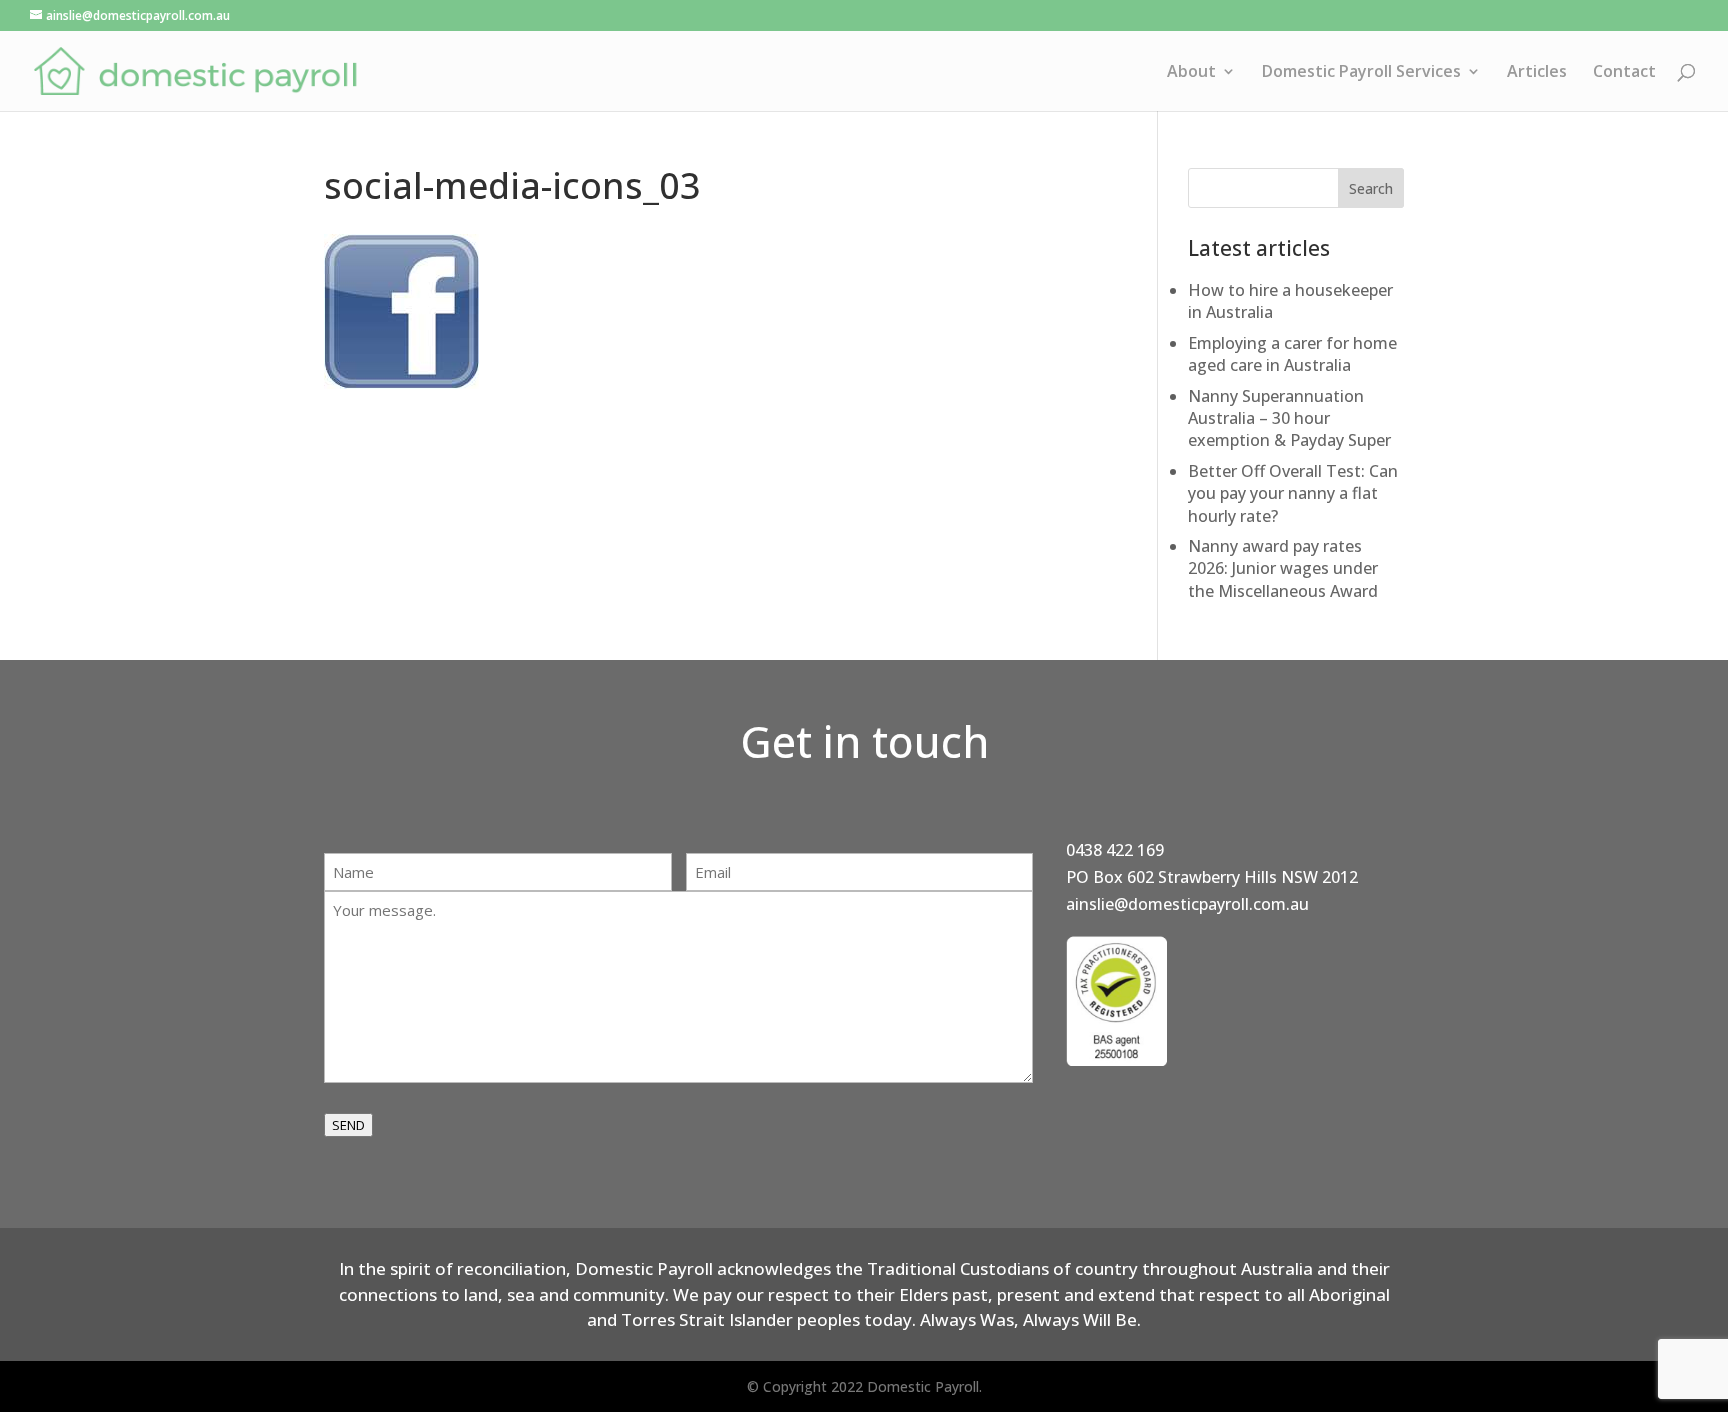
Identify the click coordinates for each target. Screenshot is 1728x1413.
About (1191, 73)
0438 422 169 (1115, 850)
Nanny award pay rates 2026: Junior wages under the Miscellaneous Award (1283, 568)
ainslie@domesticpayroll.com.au (1187, 904)
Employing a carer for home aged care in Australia (1292, 354)
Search (1371, 188)
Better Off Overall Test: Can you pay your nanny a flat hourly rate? (1293, 493)
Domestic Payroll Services (1361, 73)
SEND (348, 1125)
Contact (1624, 73)
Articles (1537, 73)
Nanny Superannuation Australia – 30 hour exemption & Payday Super (1289, 418)
